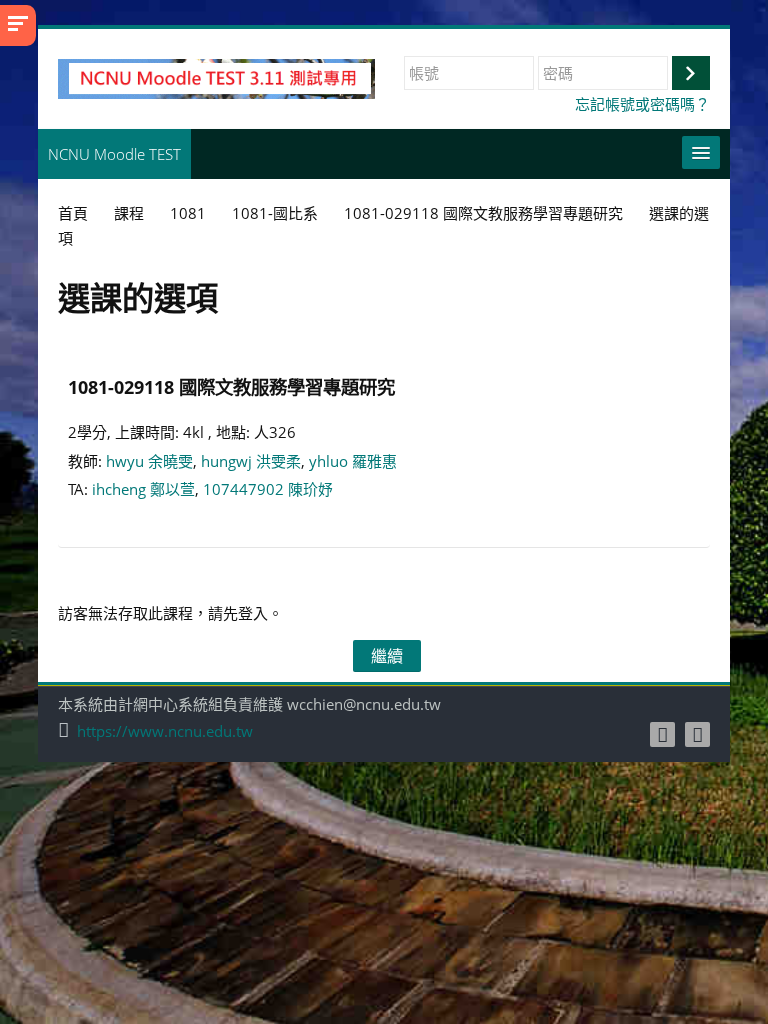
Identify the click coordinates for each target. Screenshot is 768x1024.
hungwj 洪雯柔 (251, 461)
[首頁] (216, 77)
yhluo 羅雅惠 (353, 461)
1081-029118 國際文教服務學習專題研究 (231, 386)
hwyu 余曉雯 (149, 461)
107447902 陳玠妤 (268, 489)
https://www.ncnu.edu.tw (165, 731)
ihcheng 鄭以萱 (143, 489)
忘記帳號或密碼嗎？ (642, 104)
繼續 (387, 656)
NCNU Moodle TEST (114, 154)
